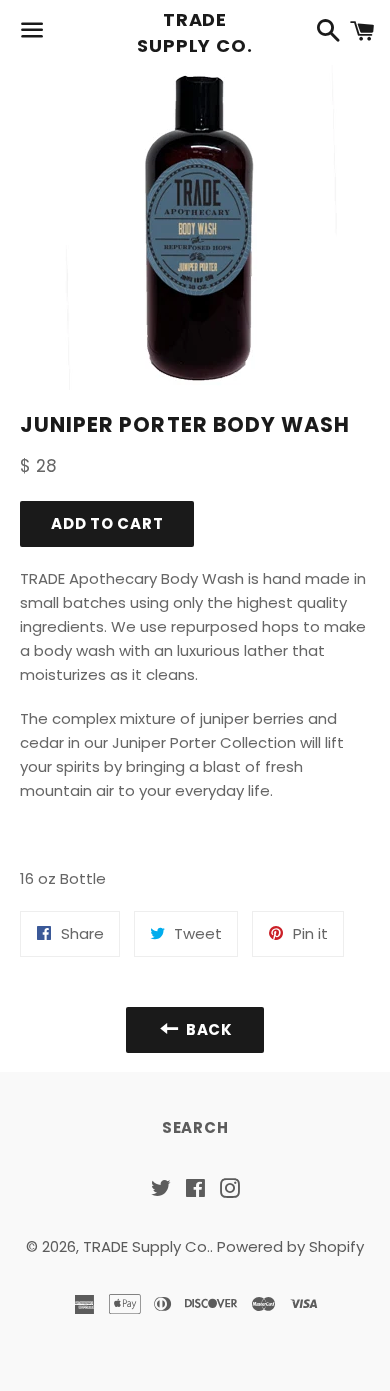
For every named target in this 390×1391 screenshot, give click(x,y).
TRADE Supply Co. (195, 32)
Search (195, 1127)
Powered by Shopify (290, 1246)
